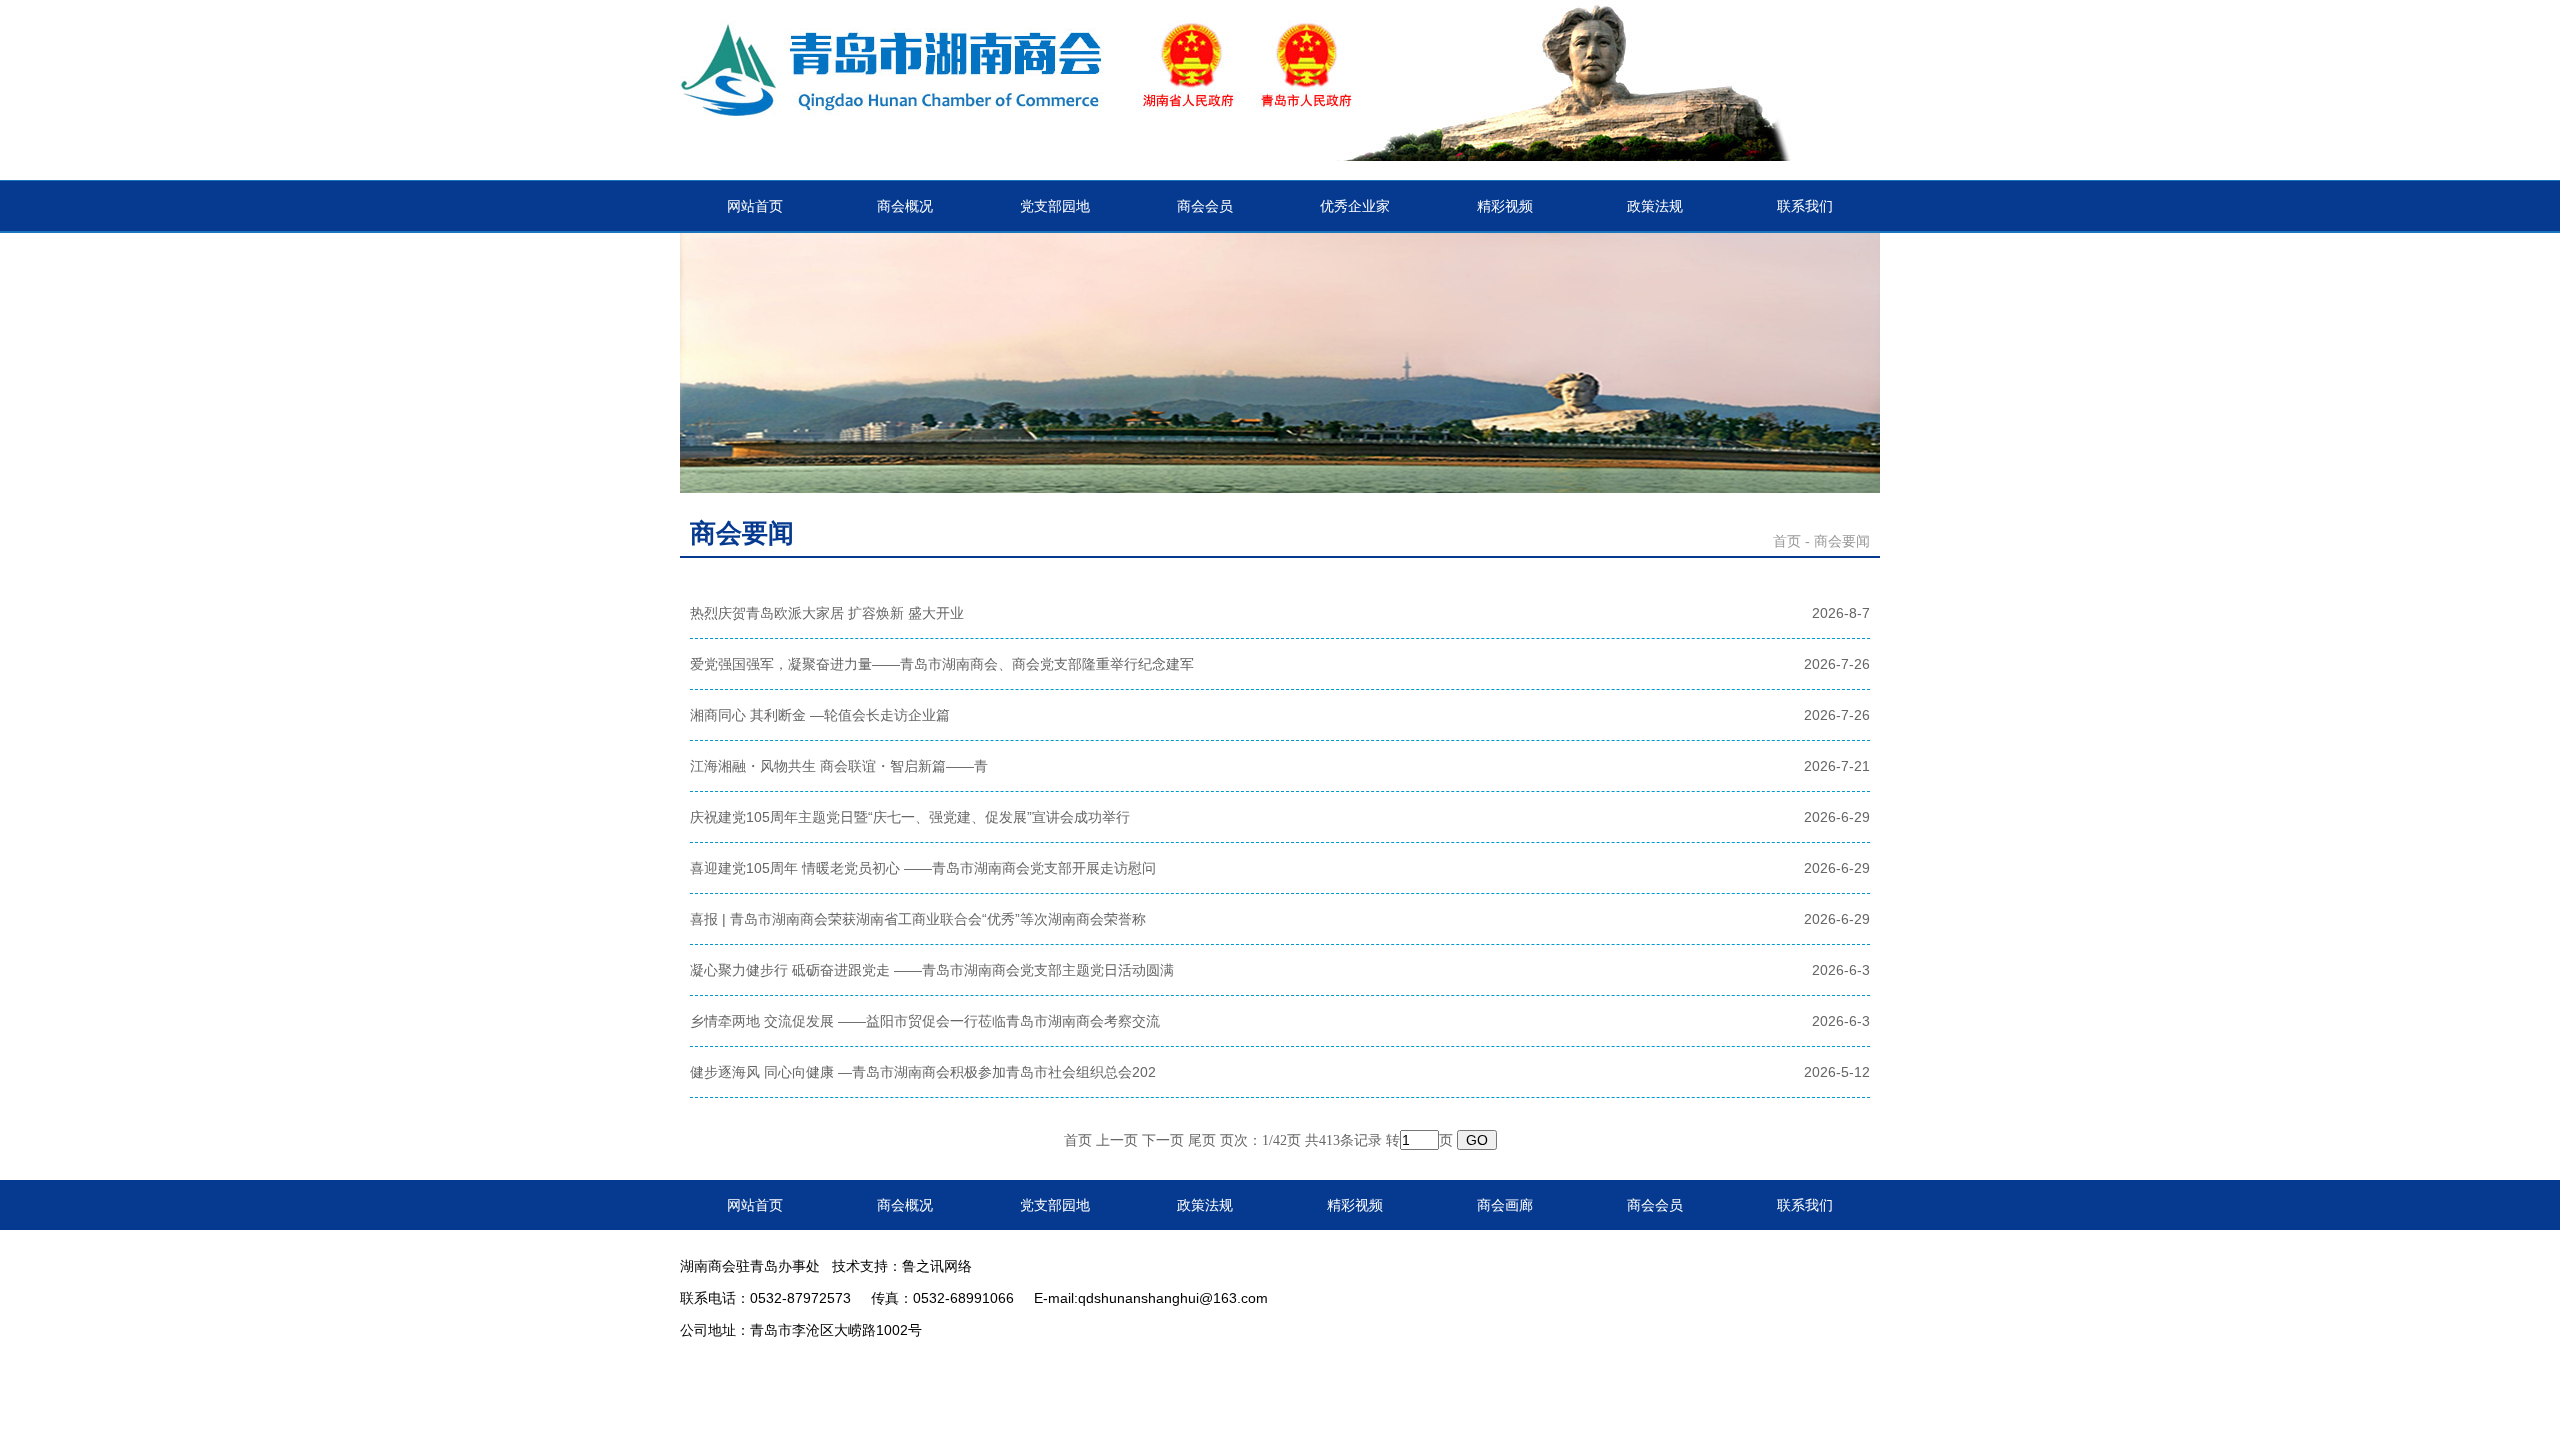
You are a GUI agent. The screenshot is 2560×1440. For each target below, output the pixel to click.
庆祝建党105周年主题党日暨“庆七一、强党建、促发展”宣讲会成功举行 (910, 817)
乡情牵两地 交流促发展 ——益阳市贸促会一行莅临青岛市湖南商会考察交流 (925, 1021)
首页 (1787, 541)
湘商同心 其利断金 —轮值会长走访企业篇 (820, 715)
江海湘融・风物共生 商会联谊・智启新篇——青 (839, 766)
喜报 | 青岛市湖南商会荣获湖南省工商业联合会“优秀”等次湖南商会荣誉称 (918, 919)
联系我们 (1805, 206)
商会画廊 (1505, 1205)
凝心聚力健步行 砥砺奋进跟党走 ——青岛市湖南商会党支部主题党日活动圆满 (932, 970)
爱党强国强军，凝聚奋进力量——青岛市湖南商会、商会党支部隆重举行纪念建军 (942, 664)
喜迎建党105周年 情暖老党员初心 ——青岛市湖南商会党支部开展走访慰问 (923, 868)
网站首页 (755, 206)
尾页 (1202, 1140)
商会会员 (1205, 206)
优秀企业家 (1355, 206)
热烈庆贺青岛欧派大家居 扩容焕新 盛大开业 (827, 613)
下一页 (1163, 1140)
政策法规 (1655, 206)
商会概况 (905, 206)
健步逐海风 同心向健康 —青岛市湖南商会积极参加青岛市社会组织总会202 (923, 1072)
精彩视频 (1505, 206)
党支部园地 (1055, 206)
